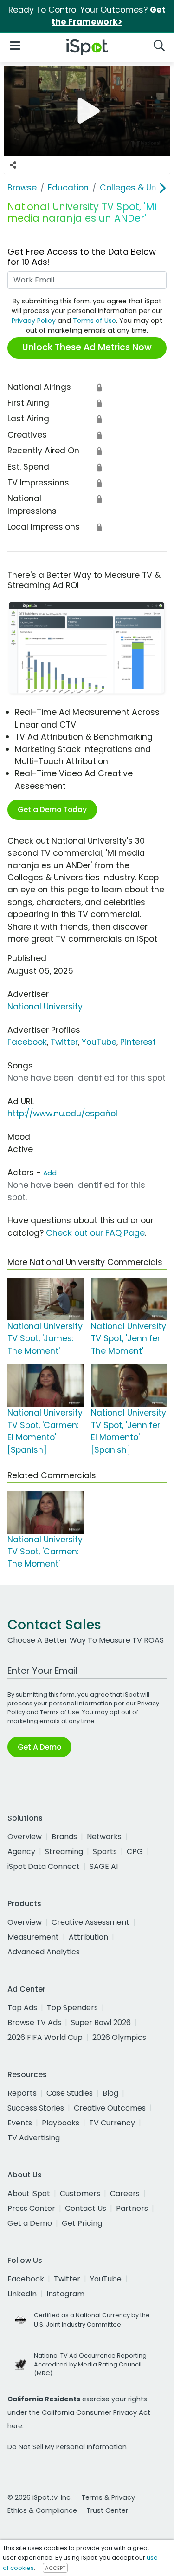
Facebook (27, 1042)
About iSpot (29, 2193)
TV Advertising (34, 2138)
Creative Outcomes (110, 2108)
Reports (22, 2093)
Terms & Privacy (108, 2497)
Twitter (64, 1042)
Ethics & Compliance (42, 2510)
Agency (21, 1852)
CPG (135, 1852)
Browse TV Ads (34, 2022)
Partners (132, 2208)
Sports (105, 1852)
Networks (104, 1837)
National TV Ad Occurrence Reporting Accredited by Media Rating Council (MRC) (90, 2364)
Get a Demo (30, 2223)
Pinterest (138, 1042)
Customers (80, 2193)
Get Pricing (82, 2223)
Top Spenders (72, 2008)
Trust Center (107, 2510)
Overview (25, 1837)
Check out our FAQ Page (95, 1233)
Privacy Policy (34, 321)
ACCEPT (55, 2568)
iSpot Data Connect (44, 1866)
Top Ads (22, 2008)
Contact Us (86, 2208)
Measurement (33, 1937)
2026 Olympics (119, 2037)
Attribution (88, 1937)
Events (20, 2123)
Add (50, 1173)
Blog (110, 2093)
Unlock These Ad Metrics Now (87, 347)
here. (16, 2426)
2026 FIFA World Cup (45, 2037)
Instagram (65, 2294)
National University (45, 1007)
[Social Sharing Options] (13, 165)
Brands (64, 1837)
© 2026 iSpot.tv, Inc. (40, 2497)
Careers (125, 2193)
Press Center (31, 2208)
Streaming (64, 1852)
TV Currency (112, 2123)
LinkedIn (22, 2294)
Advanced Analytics (44, 1952)
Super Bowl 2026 (101, 2022)
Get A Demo (39, 1747)
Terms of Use (94, 321)
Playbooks (61, 2123)
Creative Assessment (90, 1922)
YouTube (99, 1042)
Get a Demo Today (52, 810)
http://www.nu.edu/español (62, 1114)
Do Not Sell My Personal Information (67, 2447)
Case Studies (70, 2093)
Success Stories (36, 2108)
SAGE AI (104, 1866)
